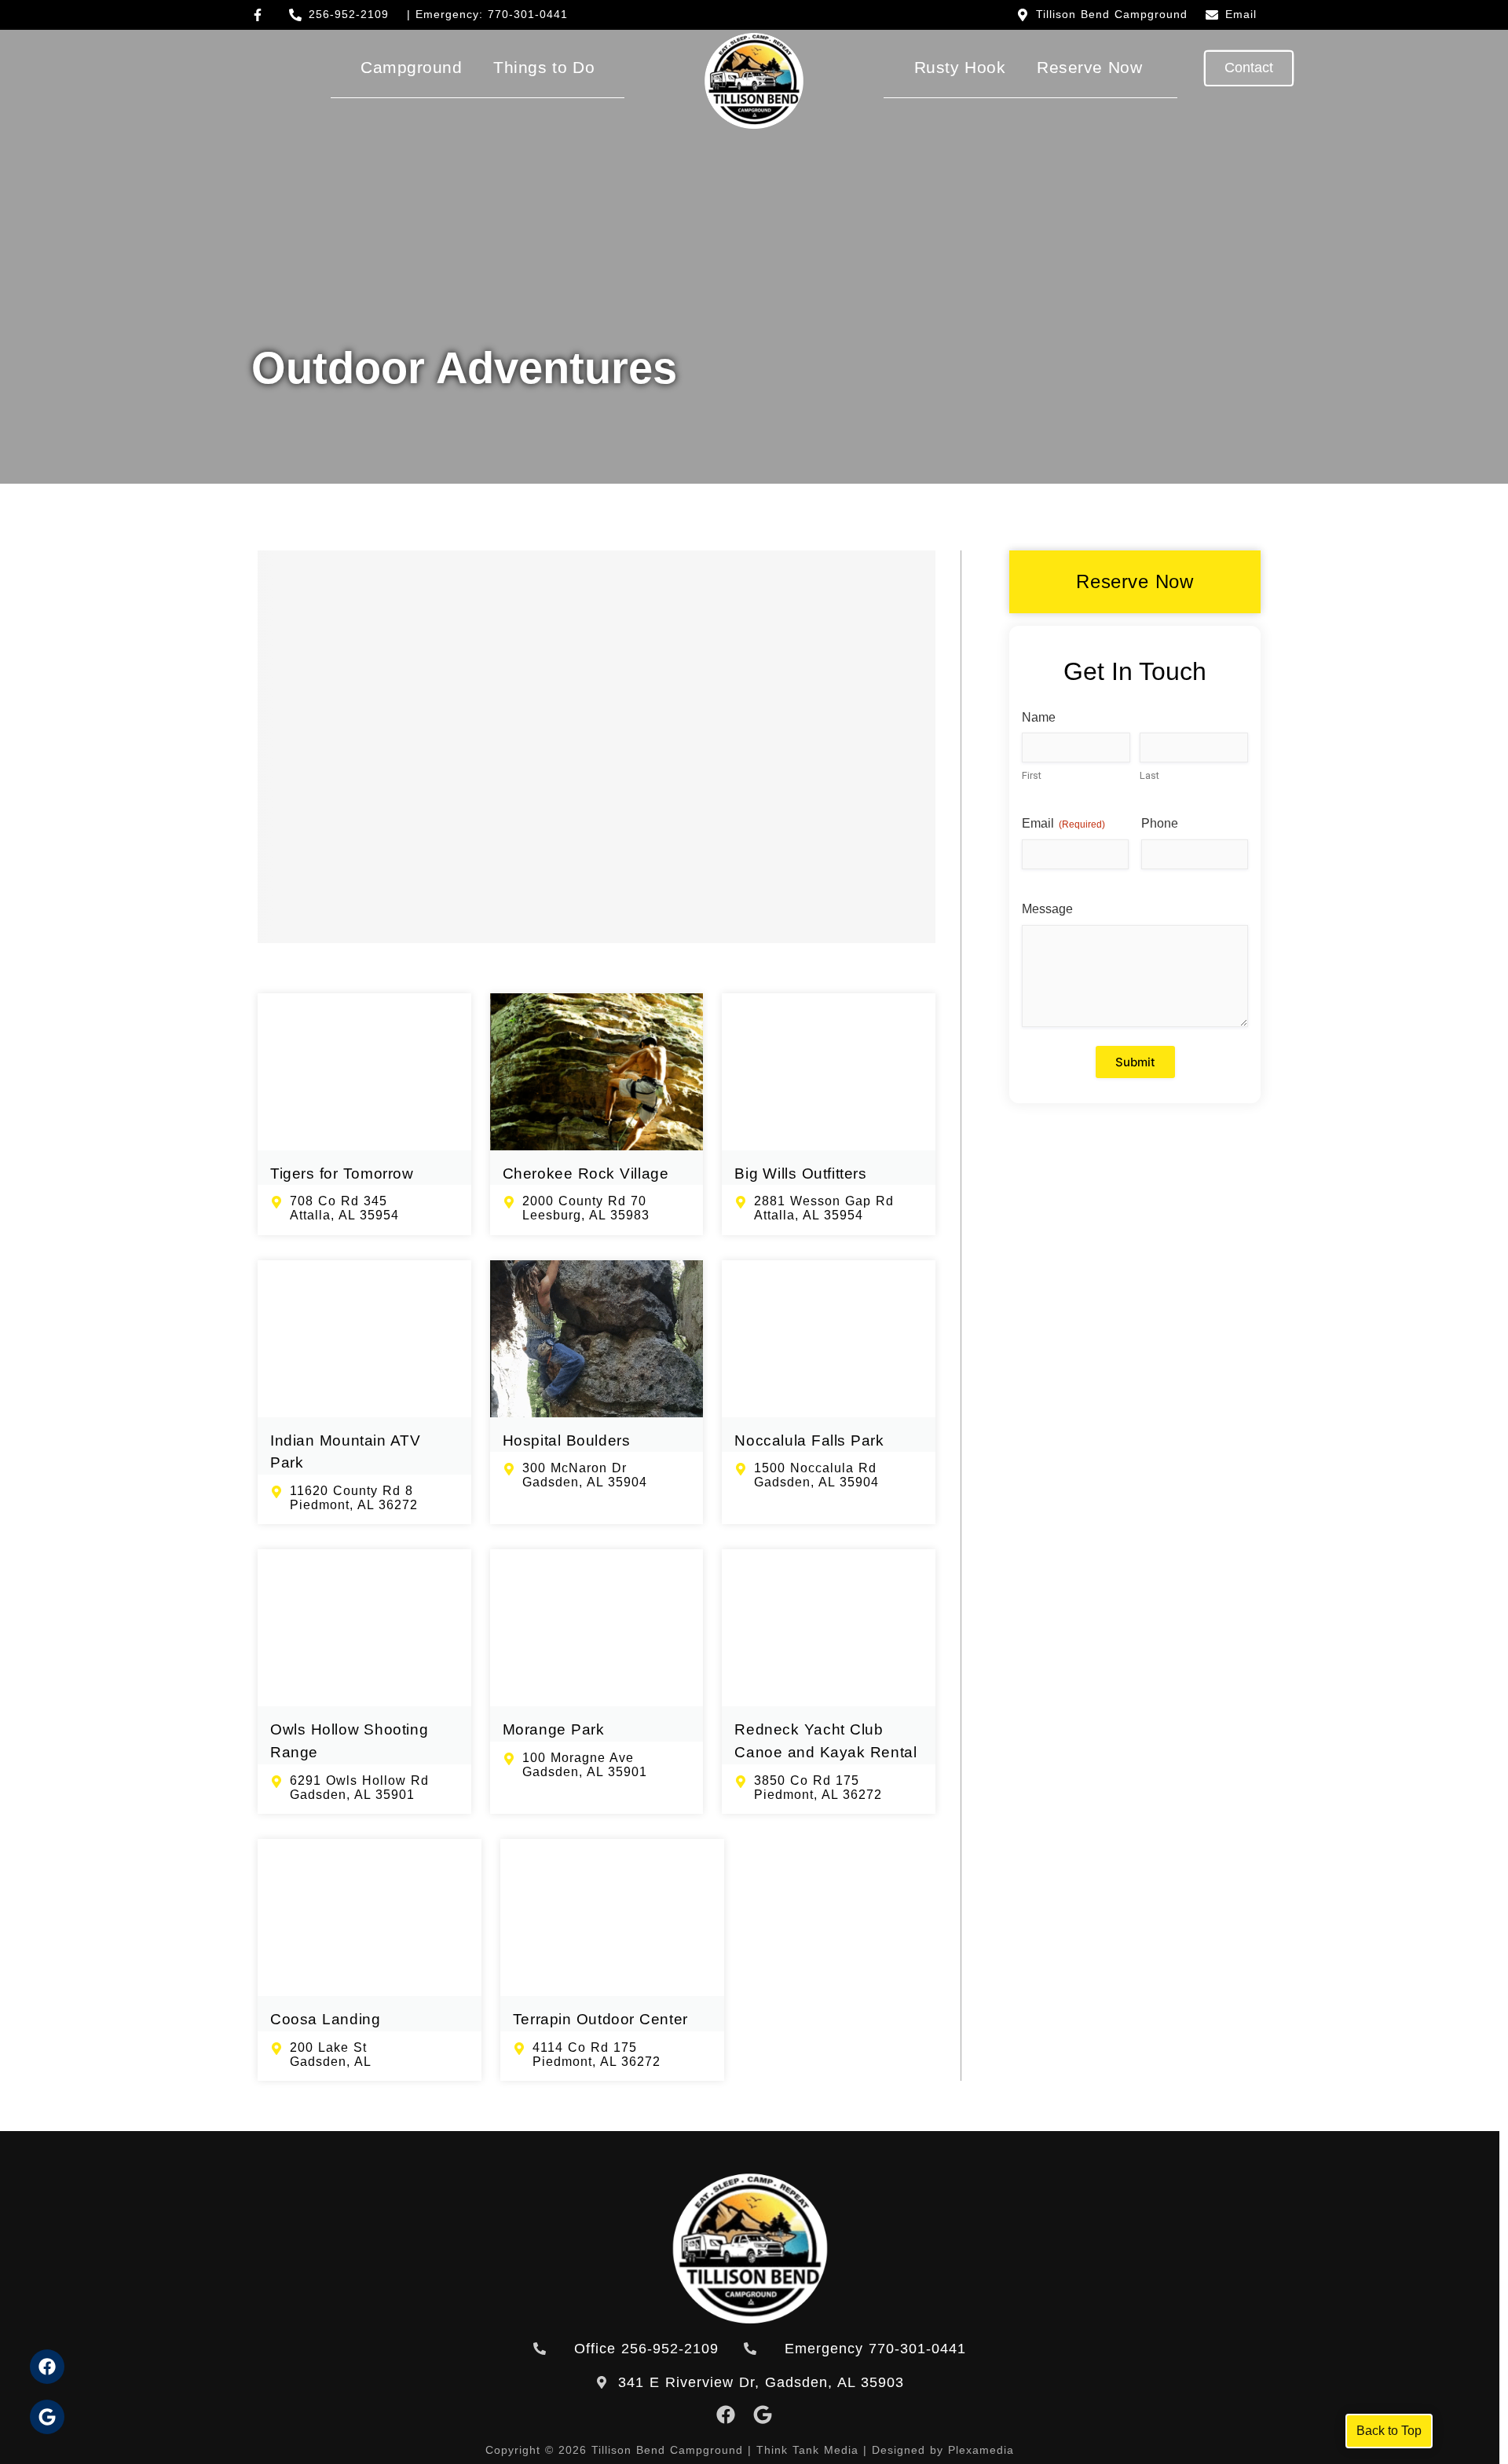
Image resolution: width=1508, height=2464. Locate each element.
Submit (1135, 1062)
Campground (411, 67)
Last (1149, 775)
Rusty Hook (960, 67)
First (1032, 775)
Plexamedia (981, 2450)
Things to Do (544, 67)
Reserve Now (1089, 67)
